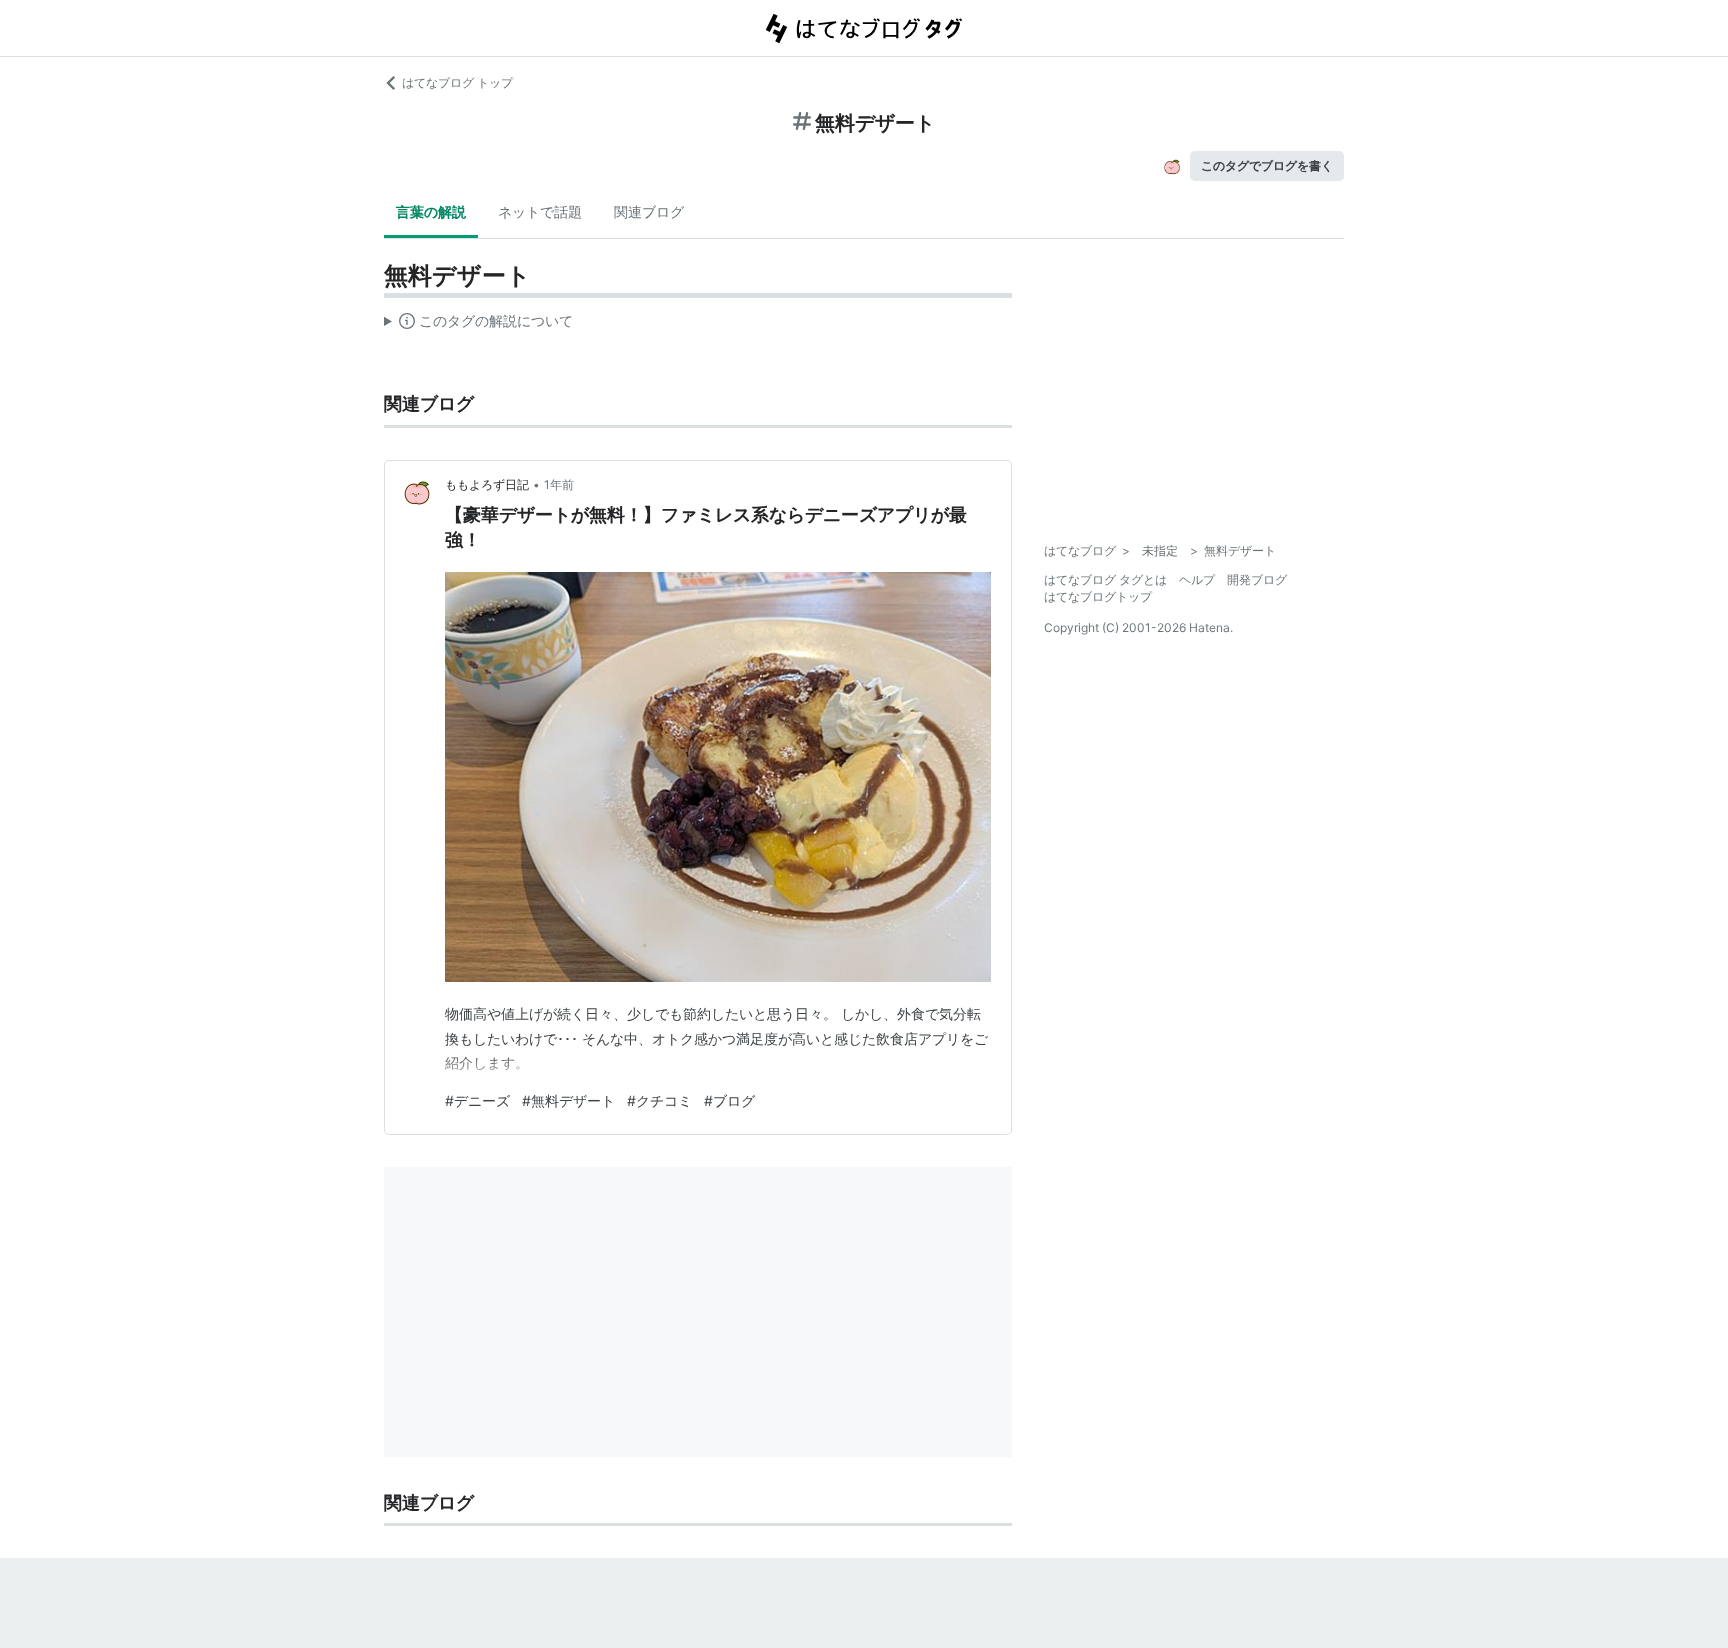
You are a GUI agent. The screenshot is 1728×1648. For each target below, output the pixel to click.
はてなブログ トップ (457, 82)
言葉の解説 (431, 211)
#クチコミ (659, 1100)
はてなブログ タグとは (1105, 579)
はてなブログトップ (1098, 596)
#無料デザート (568, 1100)
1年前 (559, 484)
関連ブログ (649, 211)
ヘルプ (1197, 579)
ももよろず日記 (487, 484)
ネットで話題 (540, 211)
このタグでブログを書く (1267, 165)
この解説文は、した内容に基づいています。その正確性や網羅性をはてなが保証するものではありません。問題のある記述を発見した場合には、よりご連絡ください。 (478, 325)
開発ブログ (1257, 579)
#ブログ (729, 1100)
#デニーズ (477, 1100)
